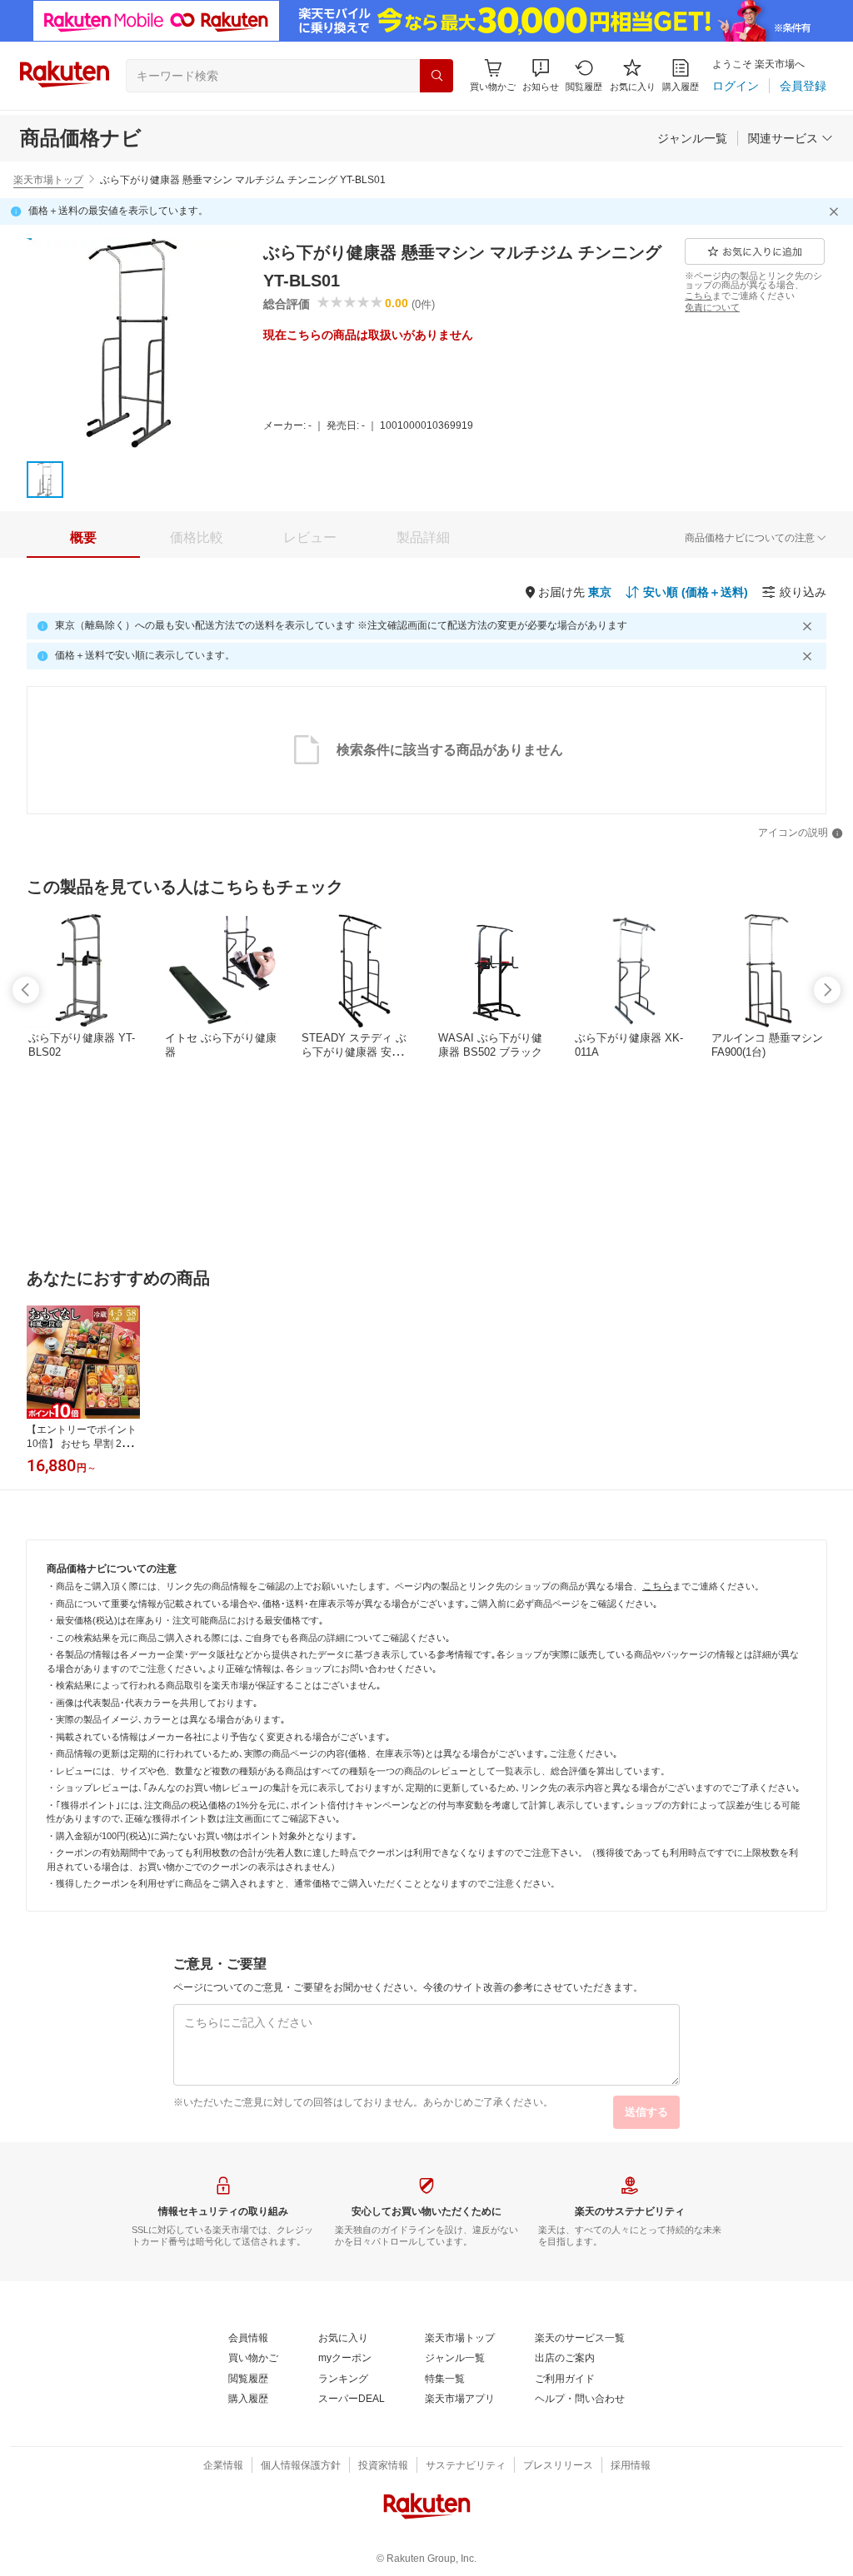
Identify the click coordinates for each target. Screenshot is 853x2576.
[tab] (83, 538)
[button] (541, 75)
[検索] (436, 76)
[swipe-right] (827, 990)
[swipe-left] (26, 990)
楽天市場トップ (48, 180)
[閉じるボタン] (836, 211)
